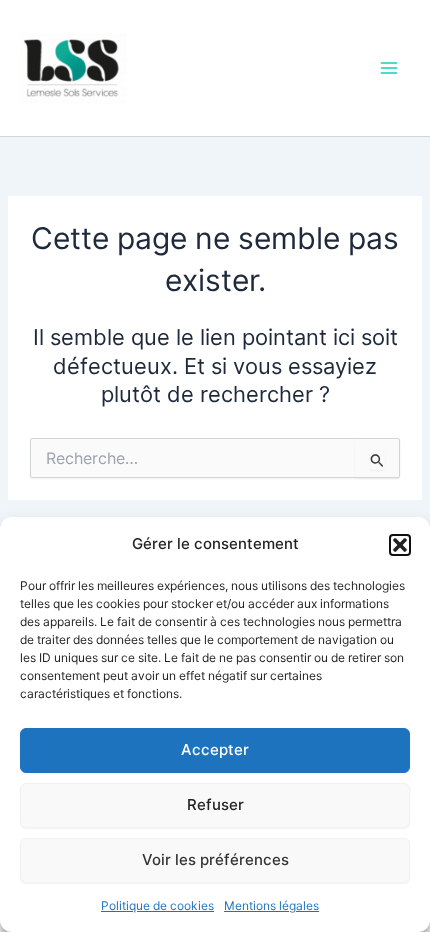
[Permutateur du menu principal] (389, 68)
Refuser (215, 804)
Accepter (215, 749)
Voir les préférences (215, 859)
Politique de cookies (157, 905)
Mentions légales (271, 905)
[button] (400, 545)
